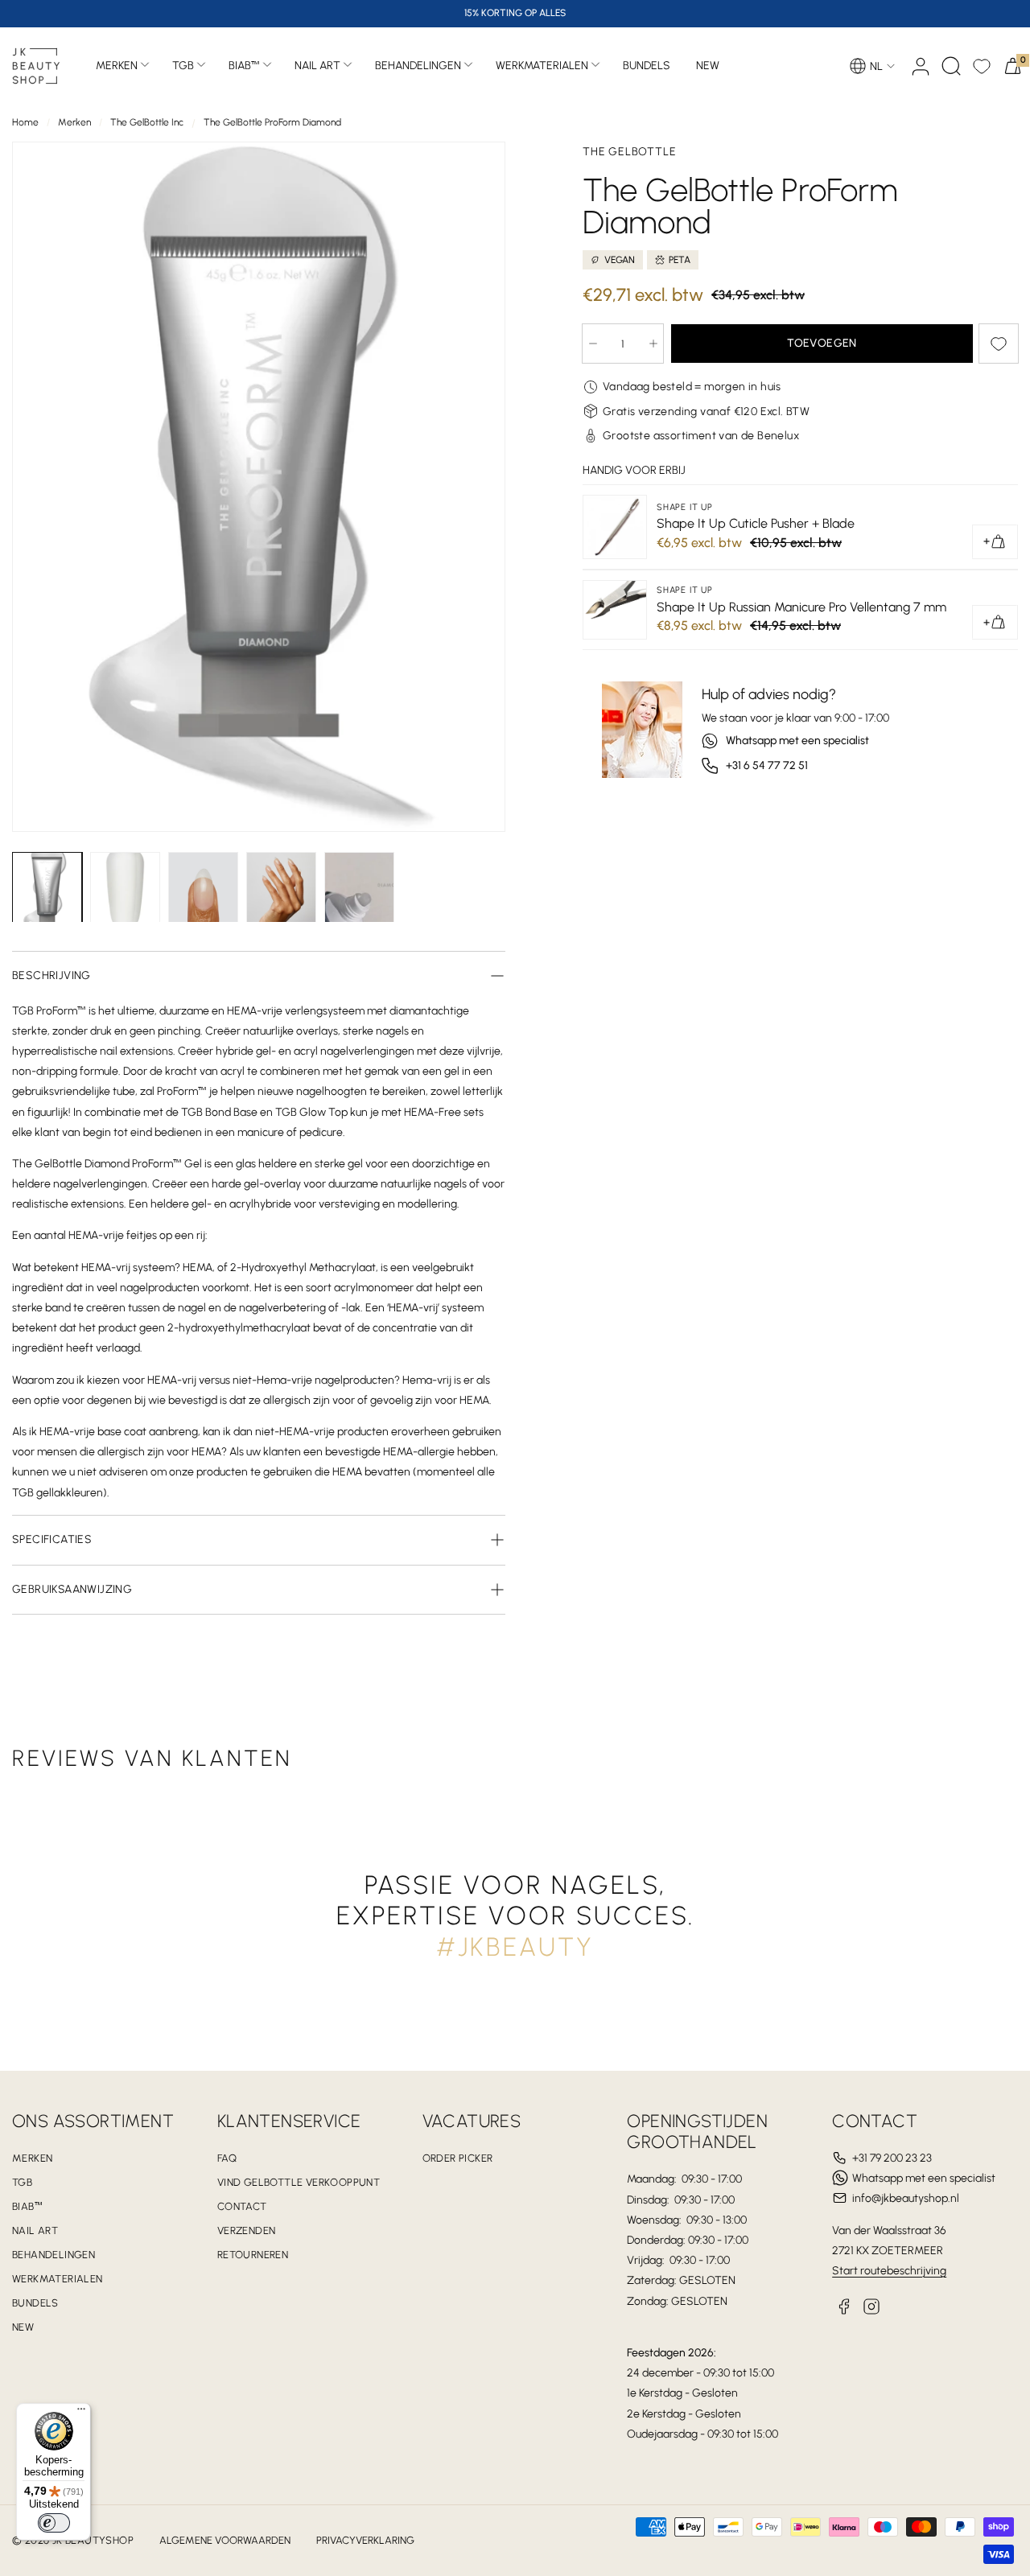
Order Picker (458, 2158)
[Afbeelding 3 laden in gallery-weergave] (203, 892)
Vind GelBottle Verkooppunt (299, 2182)
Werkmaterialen (542, 66)
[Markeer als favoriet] (999, 344)
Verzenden (247, 2230)
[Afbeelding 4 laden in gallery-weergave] (281, 892)
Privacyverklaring (365, 2540)
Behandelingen (418, 66)
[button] (951, 66)
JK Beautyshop (93, 2540)
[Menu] (81, 2413)
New (23, 2327)
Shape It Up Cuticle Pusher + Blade (756, 523)
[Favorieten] (982, 66)
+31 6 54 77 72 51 (767, 765)
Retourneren (253, 2255)
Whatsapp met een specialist (797, 741)
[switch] (54, 2523)
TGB (183, 66)
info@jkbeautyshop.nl (906, 2198)
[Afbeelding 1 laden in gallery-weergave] (47, 892)
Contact (242, 2206)
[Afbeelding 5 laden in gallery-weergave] (359, 892)
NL (876, 66)
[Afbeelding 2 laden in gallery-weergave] (125, 892)
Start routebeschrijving (889, 2271)
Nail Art (317, 66)
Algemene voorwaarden (225, 2540)
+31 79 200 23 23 (892, 2158)
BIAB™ (244, 66)
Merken (117, 66)
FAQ (227, 2158)
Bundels (35, 2303)
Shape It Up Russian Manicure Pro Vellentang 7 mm (801, 607)
